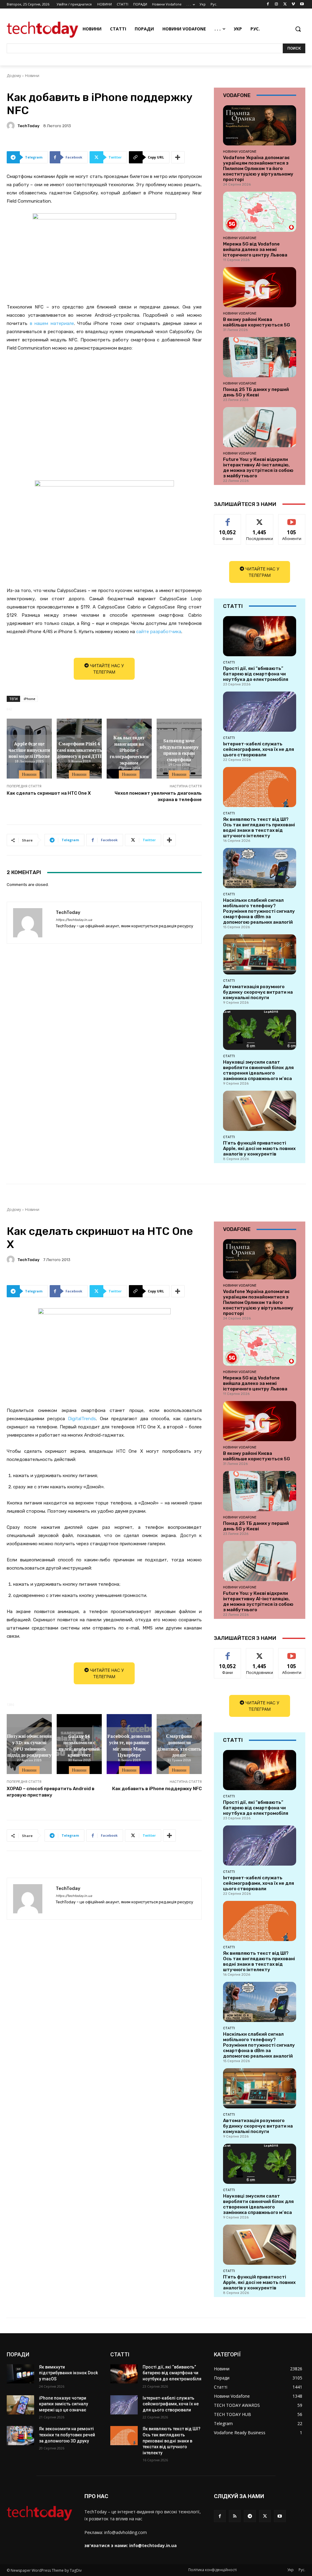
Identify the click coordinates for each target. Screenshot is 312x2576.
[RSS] (235, 2516)
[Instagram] (277, 4)
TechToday (28, 126)
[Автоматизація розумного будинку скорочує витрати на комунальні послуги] (260, 954)
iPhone (30, 699)
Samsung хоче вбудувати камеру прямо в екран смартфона (179, 750)
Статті (229, 662)
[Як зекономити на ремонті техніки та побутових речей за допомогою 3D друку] (20, 2436)
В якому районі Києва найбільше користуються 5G (257, 322)
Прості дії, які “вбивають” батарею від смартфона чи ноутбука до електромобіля (256, 674)
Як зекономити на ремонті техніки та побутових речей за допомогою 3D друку (67, 2435)
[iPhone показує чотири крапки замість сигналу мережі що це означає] (20, 2405)
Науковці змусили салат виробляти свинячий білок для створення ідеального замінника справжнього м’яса (258, 1070)
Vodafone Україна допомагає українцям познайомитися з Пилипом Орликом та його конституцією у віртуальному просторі (258, 169)
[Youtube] (302, 4)
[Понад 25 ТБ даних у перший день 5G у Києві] (260, 357)
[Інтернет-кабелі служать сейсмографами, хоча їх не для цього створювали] (260, 712)
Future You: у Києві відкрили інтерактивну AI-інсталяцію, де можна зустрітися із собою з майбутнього (258, 468)
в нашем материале (52, 323)
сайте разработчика (159, 632)
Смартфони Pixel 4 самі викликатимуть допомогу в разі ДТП (79, 750)
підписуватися (294, 519)
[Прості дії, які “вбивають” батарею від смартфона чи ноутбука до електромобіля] (260, 636)
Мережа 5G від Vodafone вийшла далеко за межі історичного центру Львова (255, 249)
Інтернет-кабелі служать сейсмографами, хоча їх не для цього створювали (259, 749)
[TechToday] (12, 126)
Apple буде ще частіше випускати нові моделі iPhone (29, 750)
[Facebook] (268, 4)
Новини (32, 76)
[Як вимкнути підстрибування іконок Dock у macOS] (20, 2374)
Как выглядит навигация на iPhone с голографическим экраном (129, 749)
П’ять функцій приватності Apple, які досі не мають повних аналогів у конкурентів (259, 1149)
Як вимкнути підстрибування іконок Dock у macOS (68, 2373)
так (228, 519)
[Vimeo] (293, 4)
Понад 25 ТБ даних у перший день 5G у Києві (256, 392)
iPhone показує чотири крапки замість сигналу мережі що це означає (64, 2404)
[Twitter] (285, 4)
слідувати (260, 519)
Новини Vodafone (240, 152)
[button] (298, 29)
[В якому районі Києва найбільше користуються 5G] (260, 287)
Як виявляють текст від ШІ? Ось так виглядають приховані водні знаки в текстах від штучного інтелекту (259, 828)
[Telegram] (250, 2516)
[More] (178, 157)
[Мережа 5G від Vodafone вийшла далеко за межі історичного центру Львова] (260, 212)
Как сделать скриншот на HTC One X (49, 793)
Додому (14, 76)
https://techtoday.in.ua (74, 920)
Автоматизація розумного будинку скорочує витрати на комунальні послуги (258, 992)
